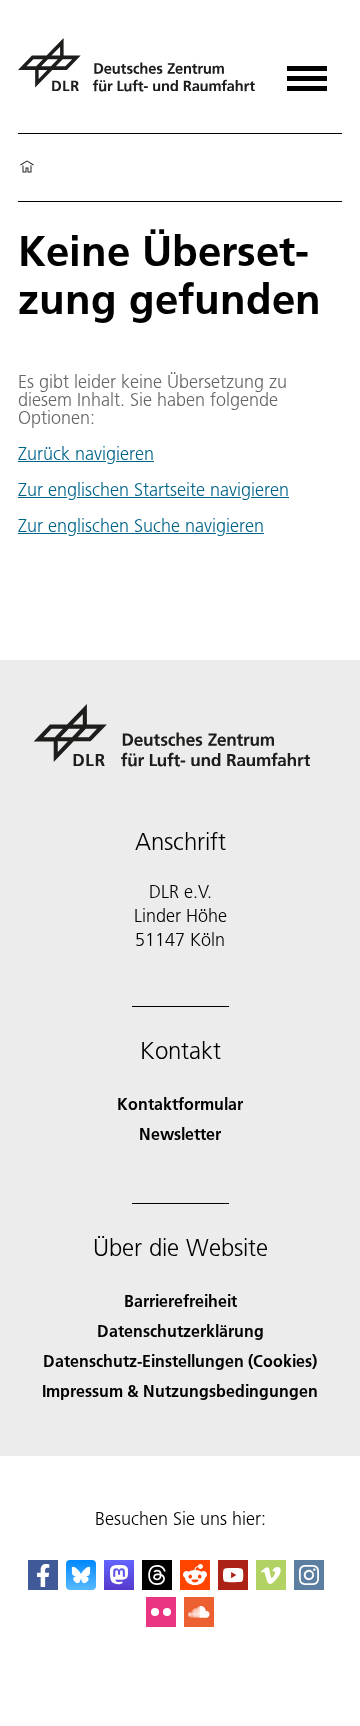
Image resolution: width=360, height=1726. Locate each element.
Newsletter (180, 1133)
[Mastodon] (119, 1583)
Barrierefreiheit (180, 1300)
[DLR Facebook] (43, 1583)
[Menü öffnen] (307, 71)
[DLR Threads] (157, 1583)
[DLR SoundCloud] (199, 1620)
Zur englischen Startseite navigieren (153, 489)
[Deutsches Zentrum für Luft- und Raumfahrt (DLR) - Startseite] (139, 73)
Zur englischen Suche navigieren (141, 525)
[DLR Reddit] (195, 1583)
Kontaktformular (180, 1103)
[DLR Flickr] (161, 1620)
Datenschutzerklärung (180, 1330)
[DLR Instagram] (309, 1583)
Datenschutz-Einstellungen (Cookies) (180, 1360)
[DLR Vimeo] (271, 1583)
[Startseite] (27, 168)
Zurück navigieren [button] (86, 454)
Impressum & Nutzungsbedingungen (180, 1390)
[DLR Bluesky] (81, 1583)
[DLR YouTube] (233, 1583)
